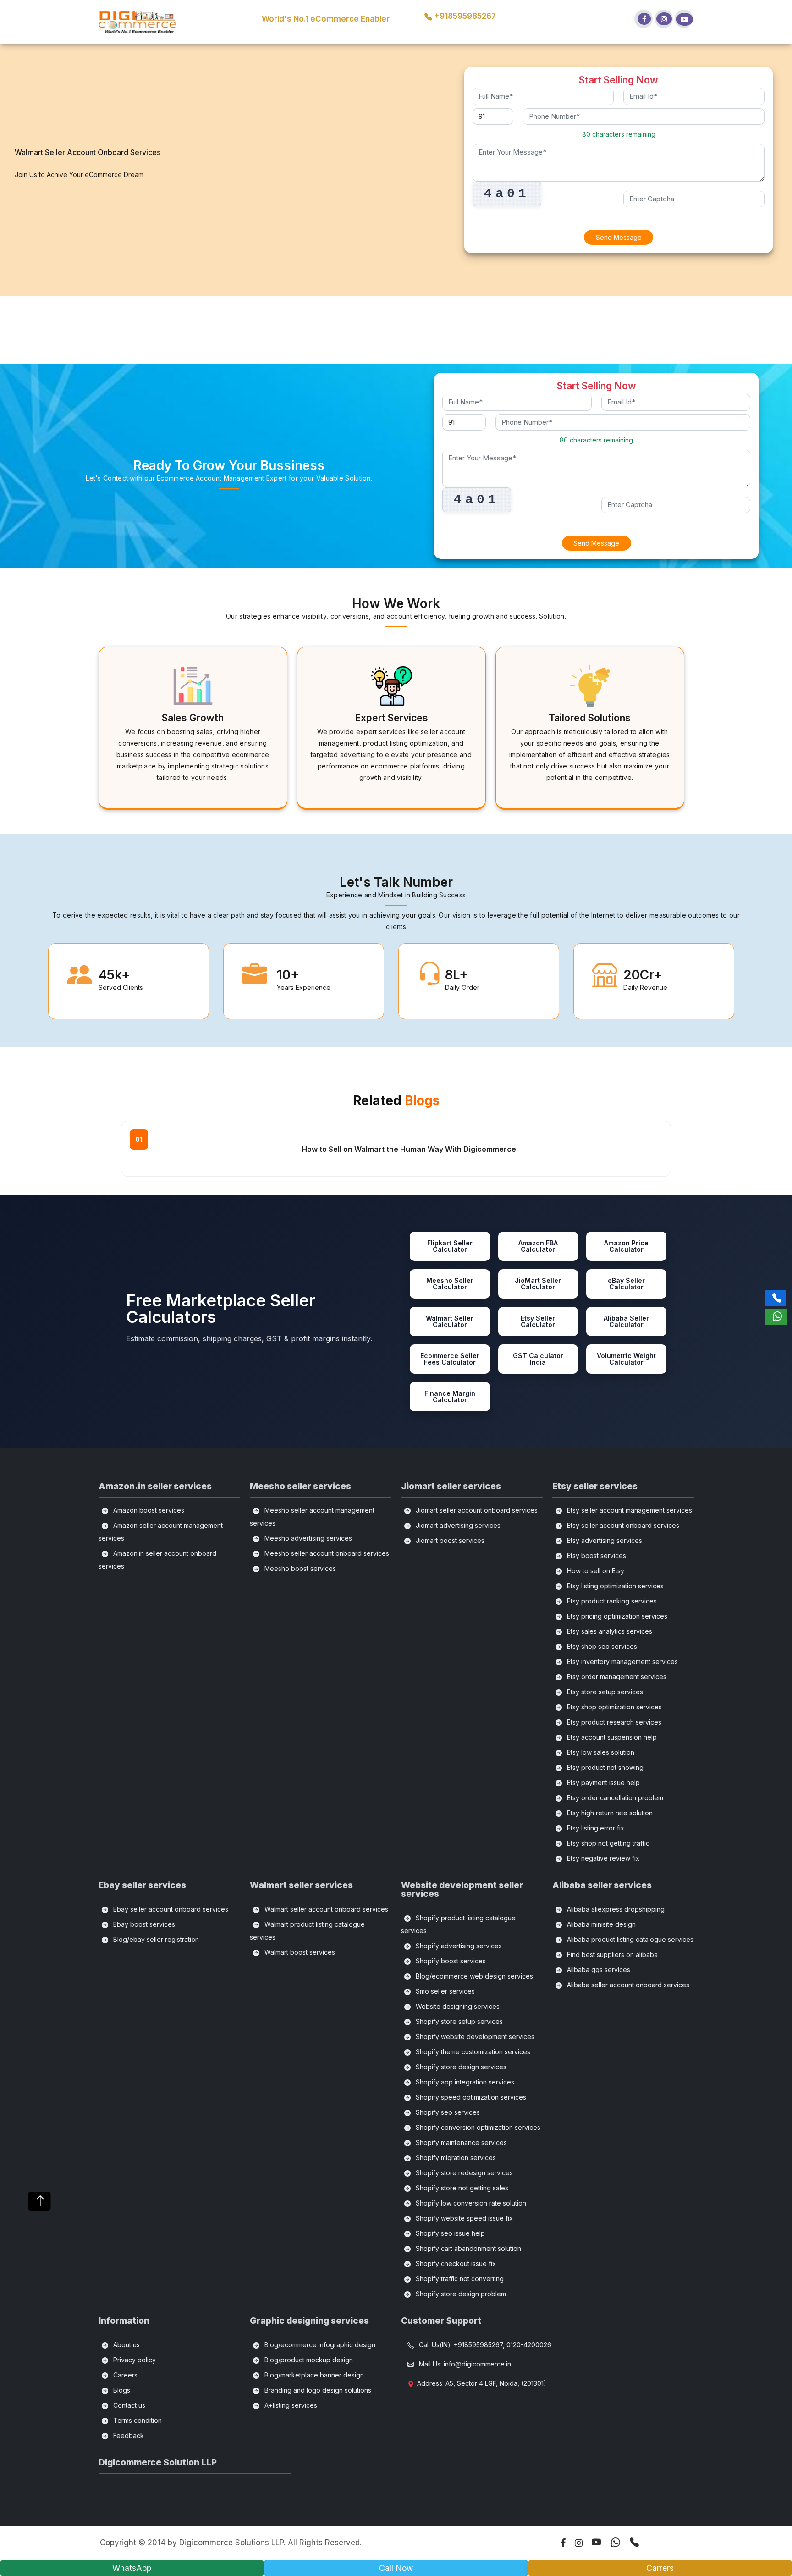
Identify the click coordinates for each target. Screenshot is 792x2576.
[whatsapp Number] (611, 2542)
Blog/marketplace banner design (313, 2375)
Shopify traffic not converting (459, 2279)
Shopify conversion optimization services (477, 2127)
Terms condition (137, 2420)
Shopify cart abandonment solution (467, 2248)
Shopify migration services (455, 2158)
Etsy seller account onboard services (622, 1525)
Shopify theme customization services (472, 2052)
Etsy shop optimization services (613, 1707)
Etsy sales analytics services (609, 1631)
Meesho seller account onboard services (326, 1553)
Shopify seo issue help (449, 2233)
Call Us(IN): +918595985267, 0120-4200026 (484, 2345)
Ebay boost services (143, 1924)
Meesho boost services (299, 1568)
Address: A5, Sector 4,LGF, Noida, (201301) (482, 2383)
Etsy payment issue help (602, 1783)
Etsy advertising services (604, 1540)
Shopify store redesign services (463, 2173)
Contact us (128, 2405)
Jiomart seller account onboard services (476, 1510)
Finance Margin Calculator (450, 1396)
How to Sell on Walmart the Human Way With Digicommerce (409, 1149)
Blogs (121, 2390)
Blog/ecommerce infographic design (319, 2345)
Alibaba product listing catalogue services (629, 1939)
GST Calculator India (538, 1359)
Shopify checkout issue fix (455, 2264)
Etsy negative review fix (602, 1858)
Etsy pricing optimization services (616, 1616)
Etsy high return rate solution (609, 1813)
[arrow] (40, 2201)
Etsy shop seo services (601, 1646)
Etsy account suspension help (611, 1737)
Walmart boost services (299, 1952)
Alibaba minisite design (600, 1924)
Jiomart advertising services (457, 1525)
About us (126, 2345)
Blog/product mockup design (308, 2360)
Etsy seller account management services (629, 1510)
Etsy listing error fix (595, 1828)
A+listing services (290, 2405)
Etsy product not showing (604, 1767)
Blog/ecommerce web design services (473, 1976)
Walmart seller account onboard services (325, 1909)
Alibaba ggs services (598, 1970)
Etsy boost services (596, 1556)
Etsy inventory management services (621, 1661)
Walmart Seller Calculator (450, 1321)
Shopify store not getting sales (461, 2188)
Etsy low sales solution (600, 1752)
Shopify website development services (474, 2037)
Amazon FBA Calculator (538, 1246)
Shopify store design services (460, 2067)
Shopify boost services (450, 1961)
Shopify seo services (447, 2112)
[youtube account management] (684, 19)
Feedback (128, 2435)
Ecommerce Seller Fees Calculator (450, 1359)
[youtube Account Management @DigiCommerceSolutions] (592, 2542)
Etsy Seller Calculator (538, 1321)
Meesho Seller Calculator (450, 1284)
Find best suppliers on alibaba (611, 1954)
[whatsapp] (776, 1317)
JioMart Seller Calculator (538, 1284)
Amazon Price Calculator (626, 1246)
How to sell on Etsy (595, 1571)
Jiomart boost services (449, 1540)
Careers (124, 2375)
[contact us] (630, 2542)
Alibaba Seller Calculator (626, 1321)
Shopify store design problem (460, 2294)
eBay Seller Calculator (626, 1284)
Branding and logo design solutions (317, 2390)
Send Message (619, 237)
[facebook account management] (643, 19)
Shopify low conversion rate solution (470, 2203)
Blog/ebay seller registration (155, 1939)
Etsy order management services (616, 1677)
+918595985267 (464, 16)
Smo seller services (444, 1991)
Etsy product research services (613, 1722)
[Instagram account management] (664, 19)
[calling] (776, 1298)
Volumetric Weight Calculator (626, 1359)
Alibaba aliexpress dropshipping (615, 1909)
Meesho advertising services (307, 1538)
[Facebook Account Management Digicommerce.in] (558, 2544)
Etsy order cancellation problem (614, 1798)
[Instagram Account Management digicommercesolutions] (574, 2544)
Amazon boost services (148, 1510)
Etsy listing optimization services (614, 1586)
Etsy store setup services (604, 1692)
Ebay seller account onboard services (170, 1909)
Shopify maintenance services (460, 2142)
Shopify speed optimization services (470, 2097)
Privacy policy (134, 2360)
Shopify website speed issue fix (463, 2218)
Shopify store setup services (458, 2021)
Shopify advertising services (458, 1946)
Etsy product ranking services (611, 1601)
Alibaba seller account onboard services (627, 1985)
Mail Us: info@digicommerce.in (464, 2364)
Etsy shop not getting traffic (607, 1843)
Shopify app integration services (464, 2082)
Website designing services (457, 2006)
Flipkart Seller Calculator (450, 1246)
